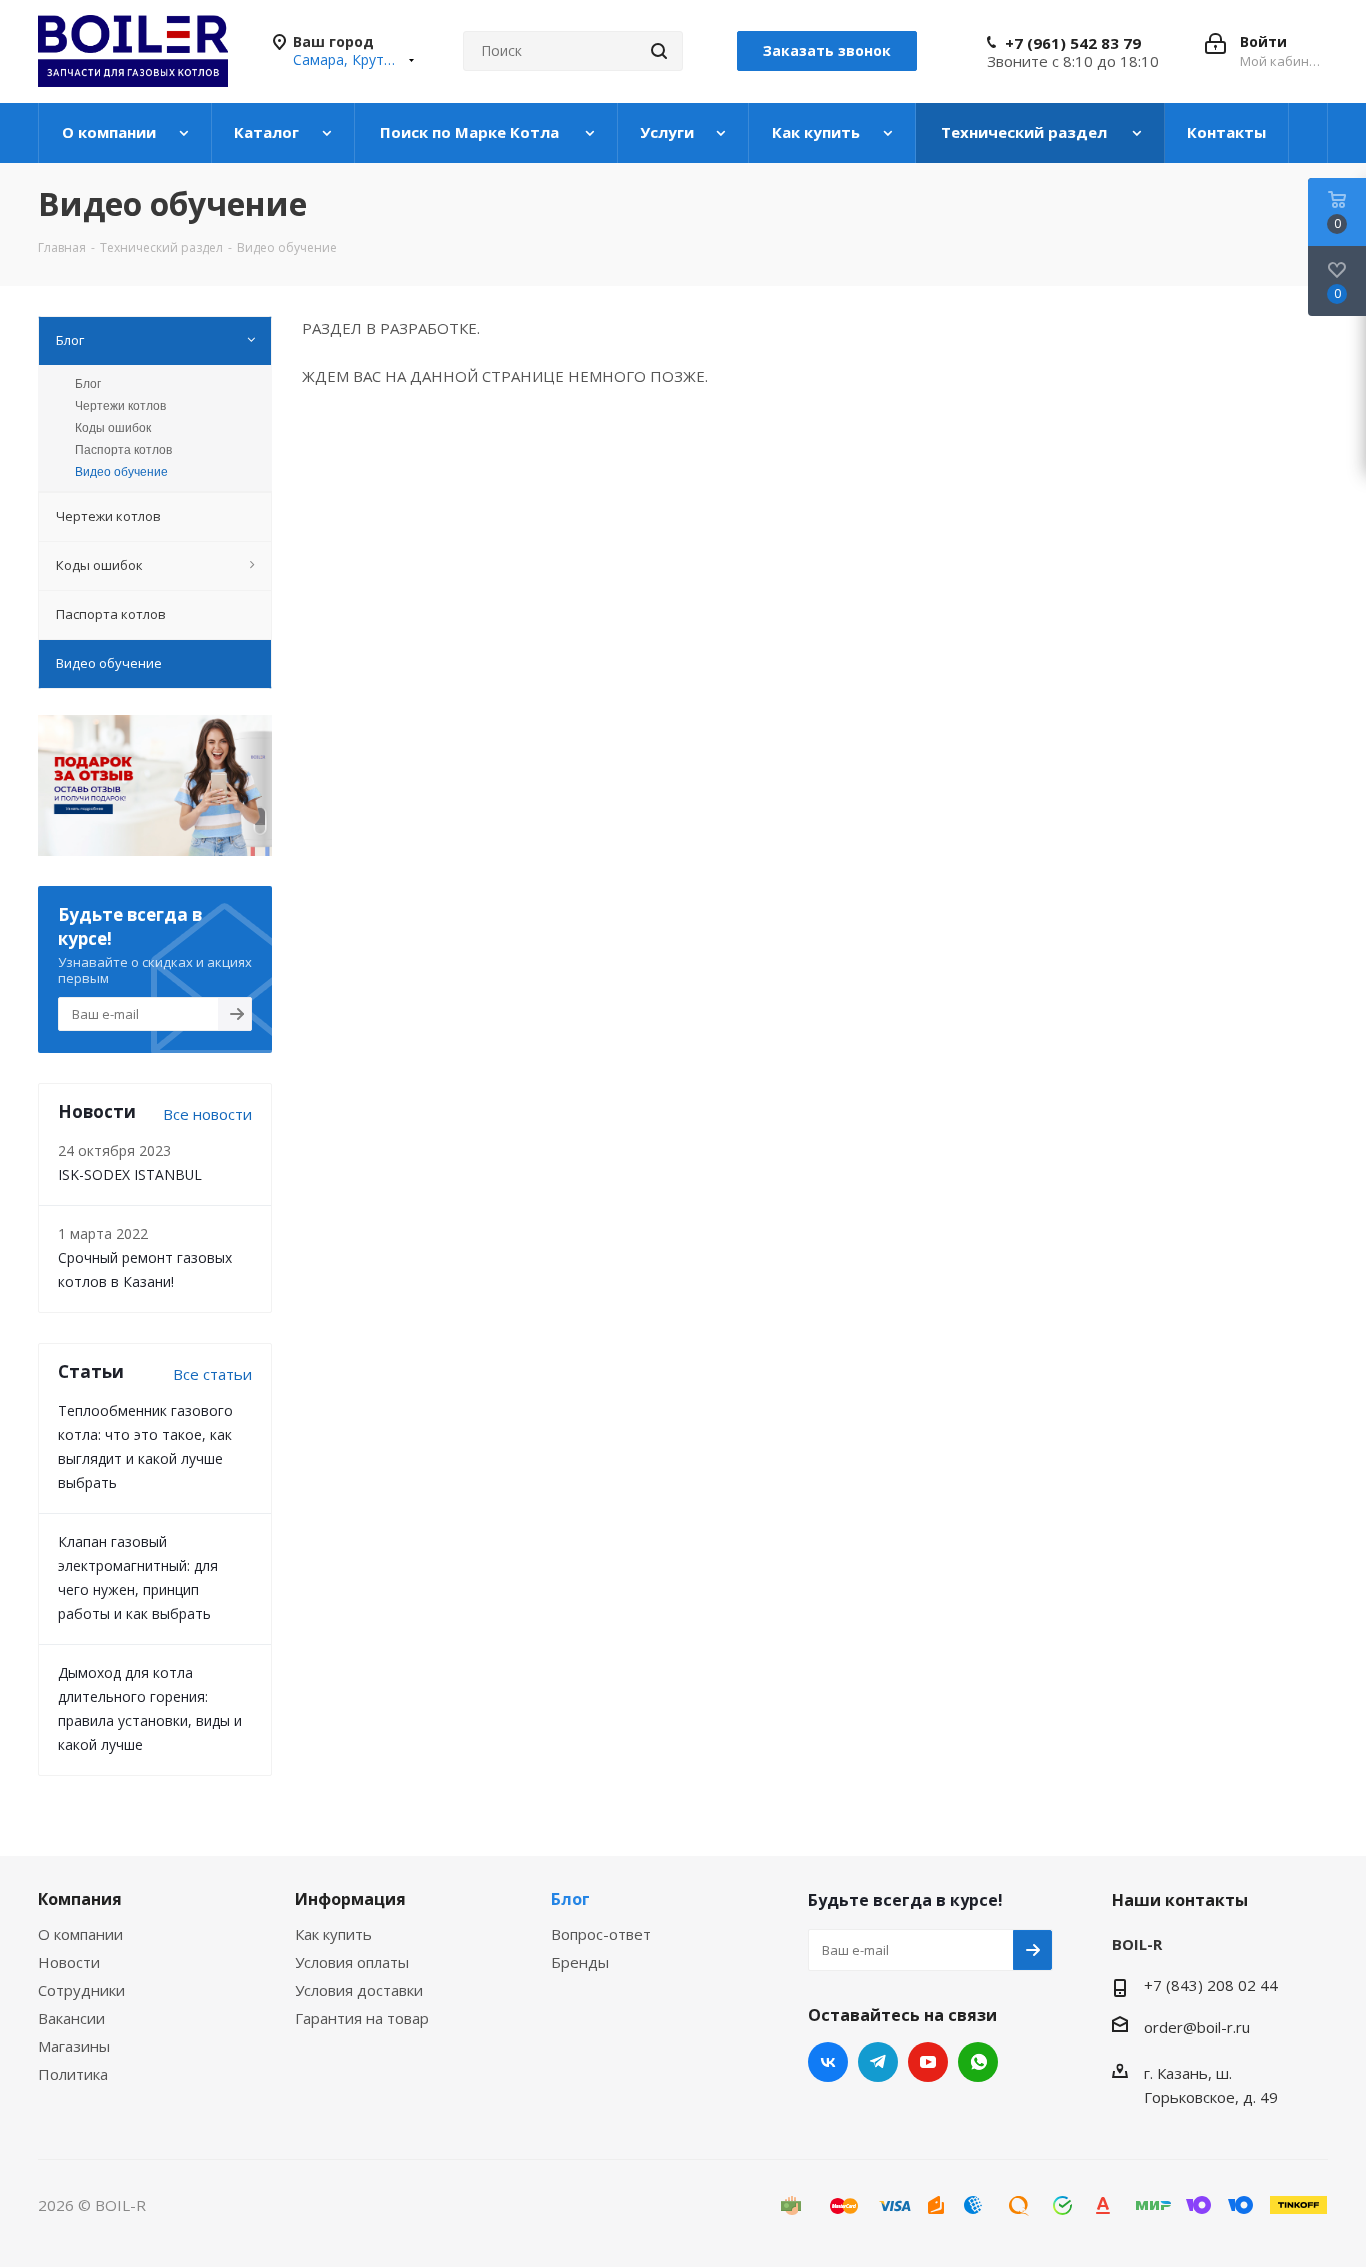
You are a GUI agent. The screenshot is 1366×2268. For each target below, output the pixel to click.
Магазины (74, 2046)
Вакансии (71, 2018)
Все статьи (212, 1374)
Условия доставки (359, 1990)
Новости (69, 1962)
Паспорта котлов (123, 450)
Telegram (878, 2062)
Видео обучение (121, 472)
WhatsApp (978, 2062)
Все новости (207, 1114)
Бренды (580, 1962)
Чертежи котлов (120, 406)
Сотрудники (81, 1990)
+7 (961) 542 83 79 (1073, 43)
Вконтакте (828, 2062)
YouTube (928, 2062)
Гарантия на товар (362, 2018)
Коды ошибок (113, 428)
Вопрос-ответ (601, 1934)
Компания (80, 1899)
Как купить (333, 1934)
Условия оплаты (352, 1962)
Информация (350, 1899)
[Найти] (659, 51)
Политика (73, 2074)
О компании (80, 1934)
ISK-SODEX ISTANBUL (130, 1174)
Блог (88, 384)
